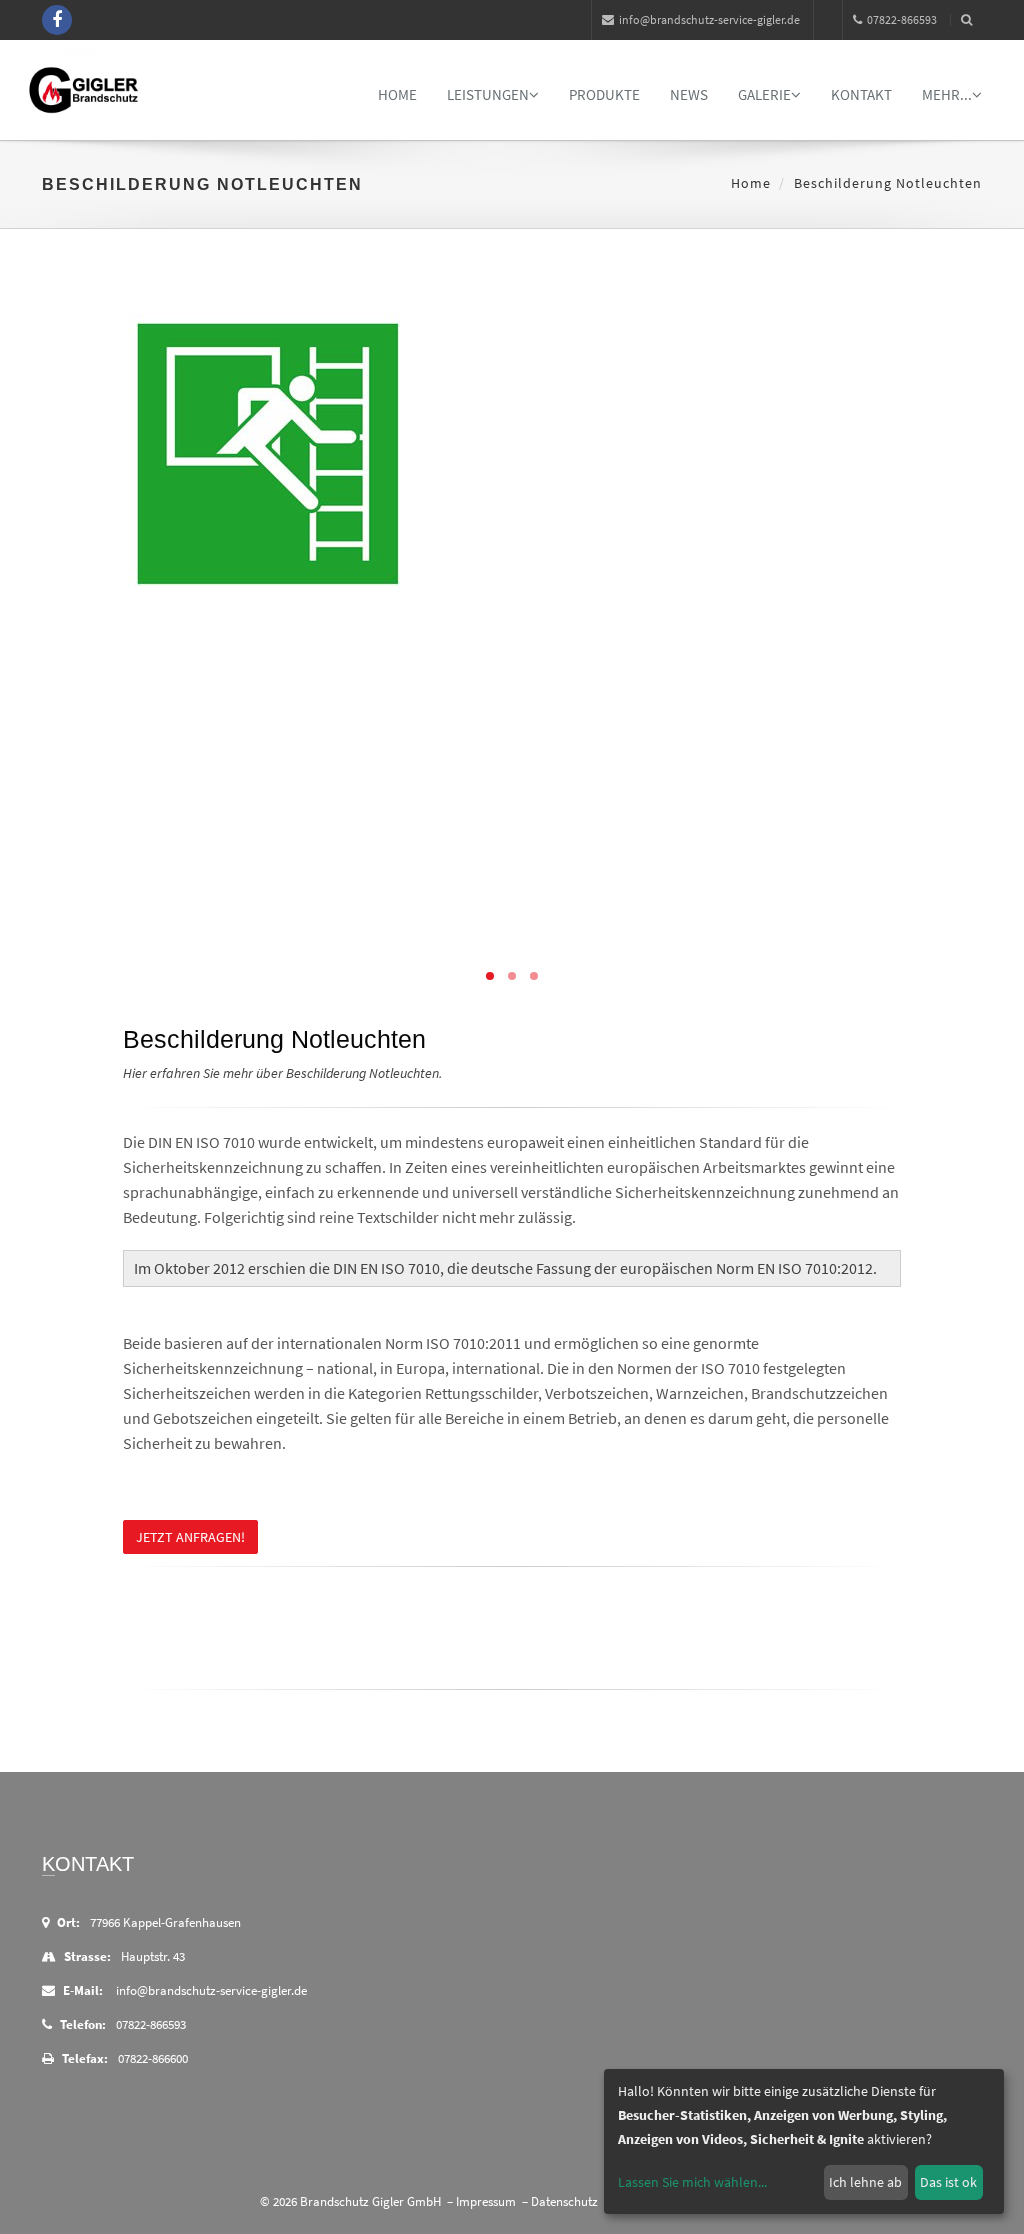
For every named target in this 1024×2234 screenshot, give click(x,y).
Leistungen (488, 94)
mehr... (947, 94)
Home (397, 94)
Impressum (486, 2201)
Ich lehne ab (865, 2182)
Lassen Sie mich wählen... (692, 2182)
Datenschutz (564, 2201)
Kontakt (861, 94)
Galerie (764, 94)
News (689, 94)
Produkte (604, 94)
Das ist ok (948, 2182)
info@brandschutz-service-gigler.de (709, 19)
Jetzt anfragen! (190, 1537)
